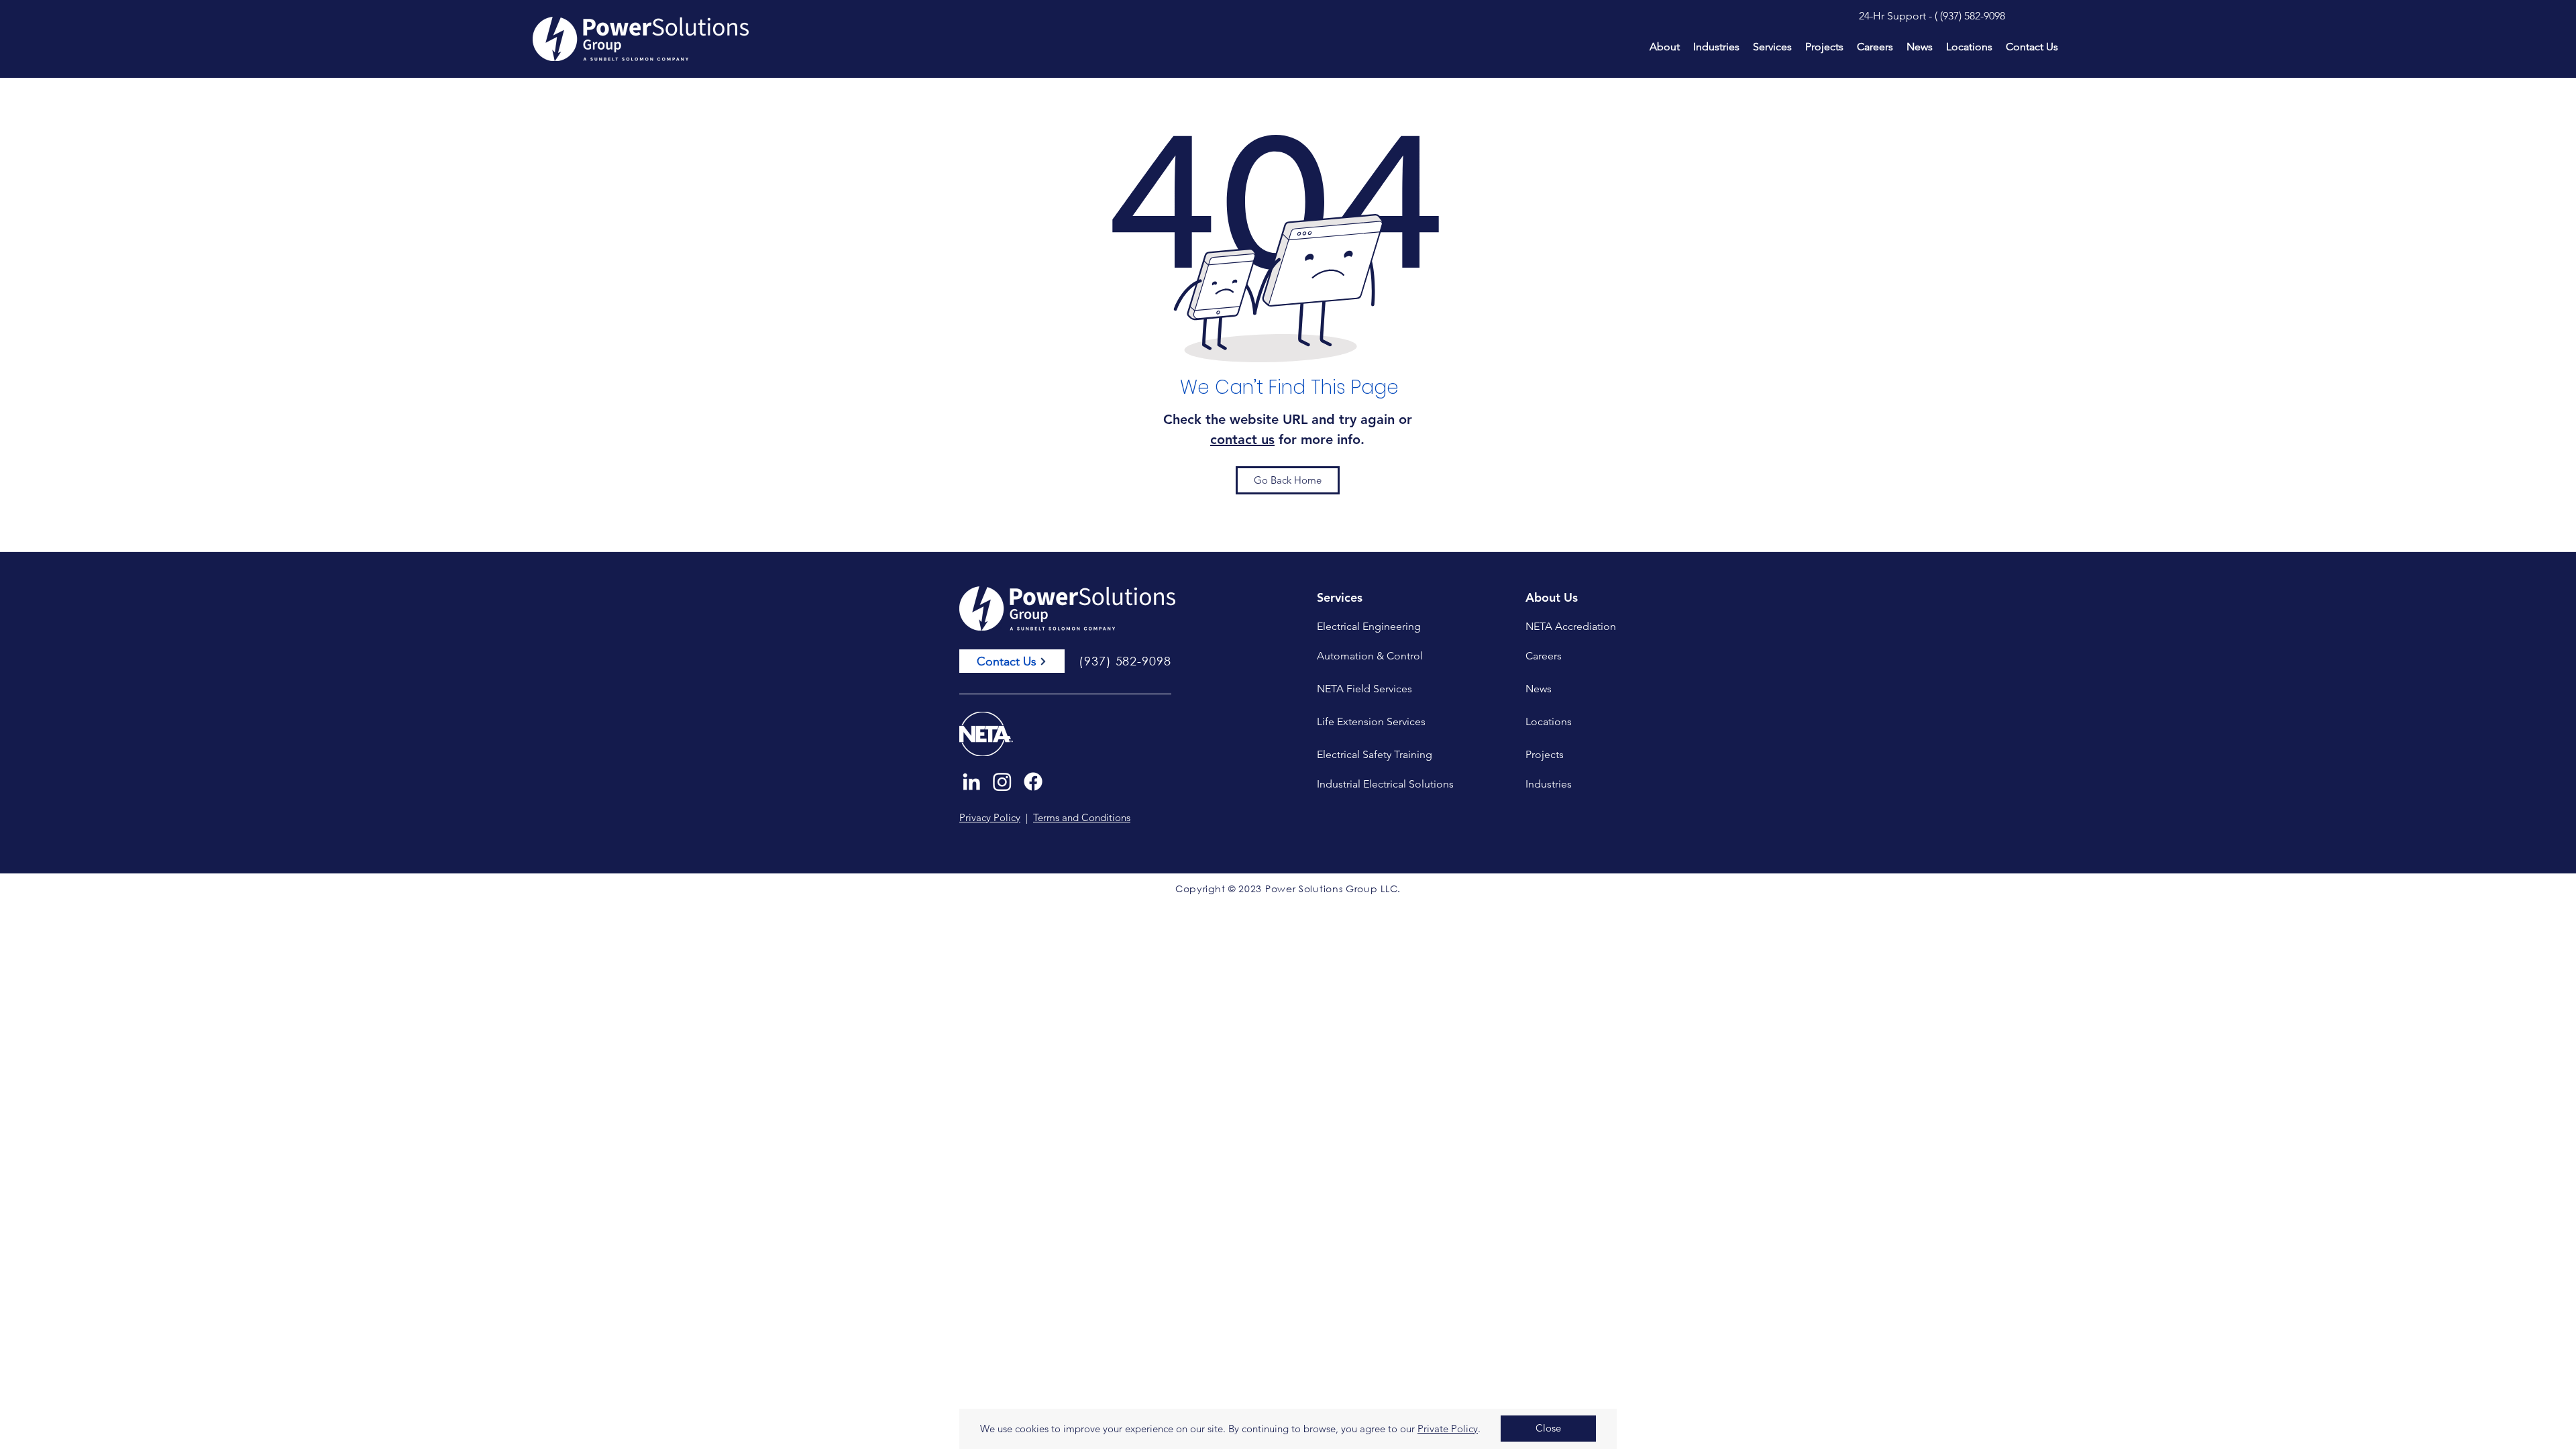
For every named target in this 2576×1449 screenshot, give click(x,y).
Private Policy (1448, 1429)
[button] (1548, 1429)
